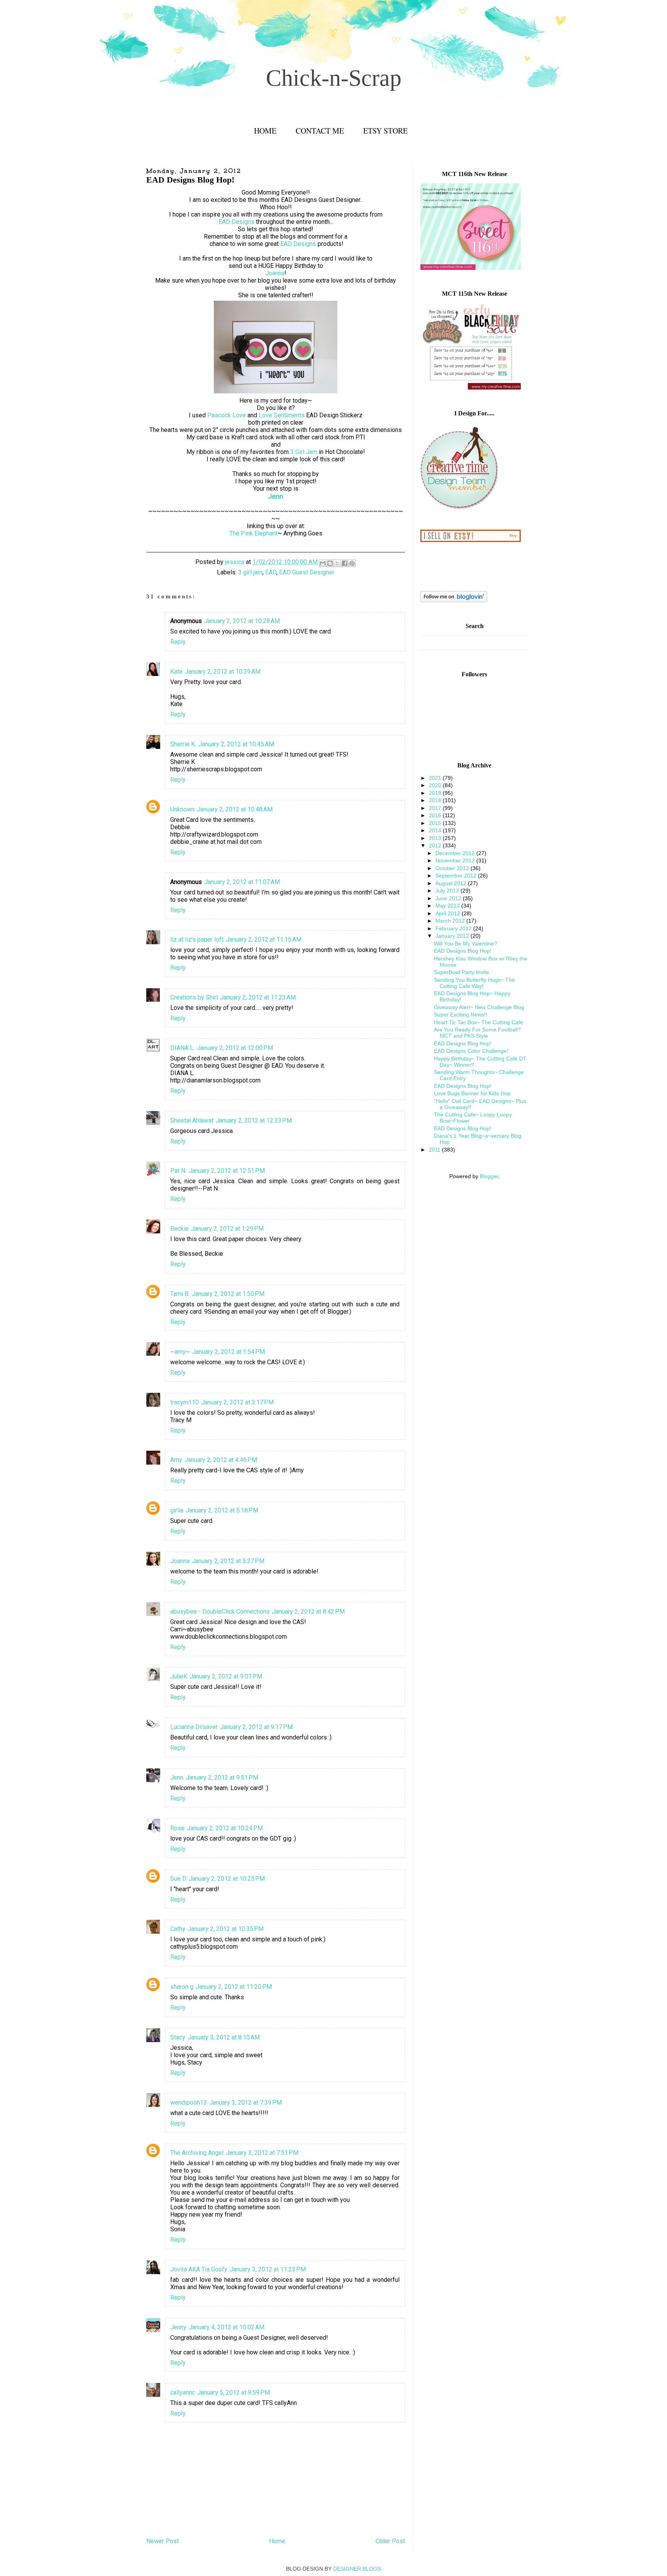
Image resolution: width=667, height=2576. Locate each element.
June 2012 (449, 898)
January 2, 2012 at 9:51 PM (222, 1777)
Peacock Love (227, 415)
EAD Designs (236, 222)
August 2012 (452, 883)
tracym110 (185, 1402)
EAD (271, 572)
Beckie (179, 1229)
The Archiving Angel (197, 2153)
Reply (178, 642)
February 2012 (454, 928)
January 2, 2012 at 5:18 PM (222, 1510)
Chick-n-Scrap (334, 78)
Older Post (390, 2541)
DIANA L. (182, 1048)
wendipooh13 (189, 2103)
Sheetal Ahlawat (192, 1120)
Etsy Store (385, 131)
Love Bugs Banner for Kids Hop (472, 1093)
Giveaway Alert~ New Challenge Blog (479, 1007)
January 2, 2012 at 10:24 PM (225, 1828)
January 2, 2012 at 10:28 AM (242, 621)
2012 (436, 845)
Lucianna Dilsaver (194, 1727)
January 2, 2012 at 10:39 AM (223, 672)
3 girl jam (250, 572)
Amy (176, 1460)
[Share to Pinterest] (352, 563)
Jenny (178, 2327)
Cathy (178, 1929)
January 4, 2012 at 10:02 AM (227, 2327)
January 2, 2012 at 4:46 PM (221, 1460)
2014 (436, 830)
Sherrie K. (183, 744)
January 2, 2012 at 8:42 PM (308, 1611)
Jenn (177, 1777)
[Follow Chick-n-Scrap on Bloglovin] (454, 600)
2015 (436, 823)
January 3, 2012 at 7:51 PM (262, 2153)
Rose (177, 1828)
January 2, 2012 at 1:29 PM (227, 1229)
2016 (436, 815)
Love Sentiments (282, 415)
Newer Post (163, 2541)
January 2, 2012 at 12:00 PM (235, 1048)
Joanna (275, 273)
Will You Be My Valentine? (466, 943)
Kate (176, 672)
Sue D (178, 1879)
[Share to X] (337, 563)
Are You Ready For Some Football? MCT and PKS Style (477, 1033)
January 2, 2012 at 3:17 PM (237, 1402)
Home (265, 131)
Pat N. (178, 1171)
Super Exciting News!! (460, 1014)
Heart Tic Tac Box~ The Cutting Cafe (478, 1022)
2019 (436, 793)
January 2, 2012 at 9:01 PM (226, 1676)
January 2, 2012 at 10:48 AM (235, 809)
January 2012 (453, 936)
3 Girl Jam (304, 452)
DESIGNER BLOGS (357, 2569)
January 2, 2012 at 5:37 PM (228, 1561)
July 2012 (448, 891)
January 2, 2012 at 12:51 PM (227, 1171)
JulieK (179, 1676)
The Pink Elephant (253, 533)
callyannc (183, 2392)
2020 (436, 785)
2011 (435, 1150)
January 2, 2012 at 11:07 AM (242, 882)
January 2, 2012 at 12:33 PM (254, 1120)
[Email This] (323, 563)
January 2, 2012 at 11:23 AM (258, 997)
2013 (436, 838)
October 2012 (453, 868)
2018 (436, 800)
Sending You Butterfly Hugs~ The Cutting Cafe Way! (474, 983)
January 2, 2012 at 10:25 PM (227, 1879)
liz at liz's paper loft (197, 939)
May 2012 (448, 906)
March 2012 (451, 921)
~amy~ (180, 1352)
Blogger (489, 1176)
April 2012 (449, 913)
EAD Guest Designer (307, 572)
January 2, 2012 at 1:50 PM (228, 1294)
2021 (436, 778)
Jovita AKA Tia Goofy (199, 2269)
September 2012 (457, 876)
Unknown (182, 809)
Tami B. (180, 1294)
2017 (436, 808)
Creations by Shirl (194, 997)
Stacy (178, 2037)
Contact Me (320, 131)
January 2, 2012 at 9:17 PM (256, 1727)
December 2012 (456, 853)
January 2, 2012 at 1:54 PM (229, 1352)
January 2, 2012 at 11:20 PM (234, 1987)
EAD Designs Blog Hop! (463, 951)
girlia (177, 1510)
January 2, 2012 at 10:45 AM (236, 744)
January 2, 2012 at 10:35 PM (226, 1929)
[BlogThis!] (330, 563)
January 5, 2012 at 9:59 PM (234, 2392)
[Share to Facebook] (345, 563)
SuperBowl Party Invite (461, 972)
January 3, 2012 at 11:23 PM (268, 2269)
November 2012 (456, 860)
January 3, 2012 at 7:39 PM (245, 2103)
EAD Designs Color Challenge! (471, 1051)
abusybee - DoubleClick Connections (220, 1611)
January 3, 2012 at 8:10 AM (224, 2037)
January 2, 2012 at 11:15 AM (264, 939)
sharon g (182, 1987)
